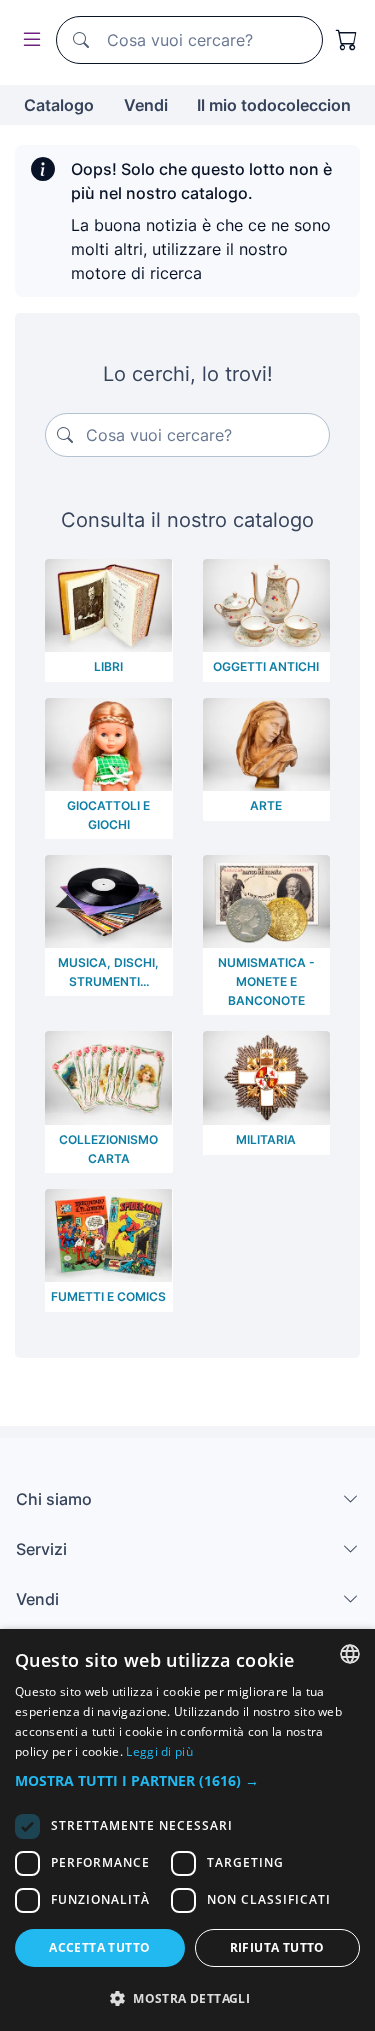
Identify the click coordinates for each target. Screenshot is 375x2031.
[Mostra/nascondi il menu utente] (28, 40)
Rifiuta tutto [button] (277, 1947)
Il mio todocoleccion (274, 105)
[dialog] (187, 1830)
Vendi (146, 105)
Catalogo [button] (59, 105)
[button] (187, 1780)
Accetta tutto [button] (99, 1947)
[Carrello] (347, 40)
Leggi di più (159, 1751)
